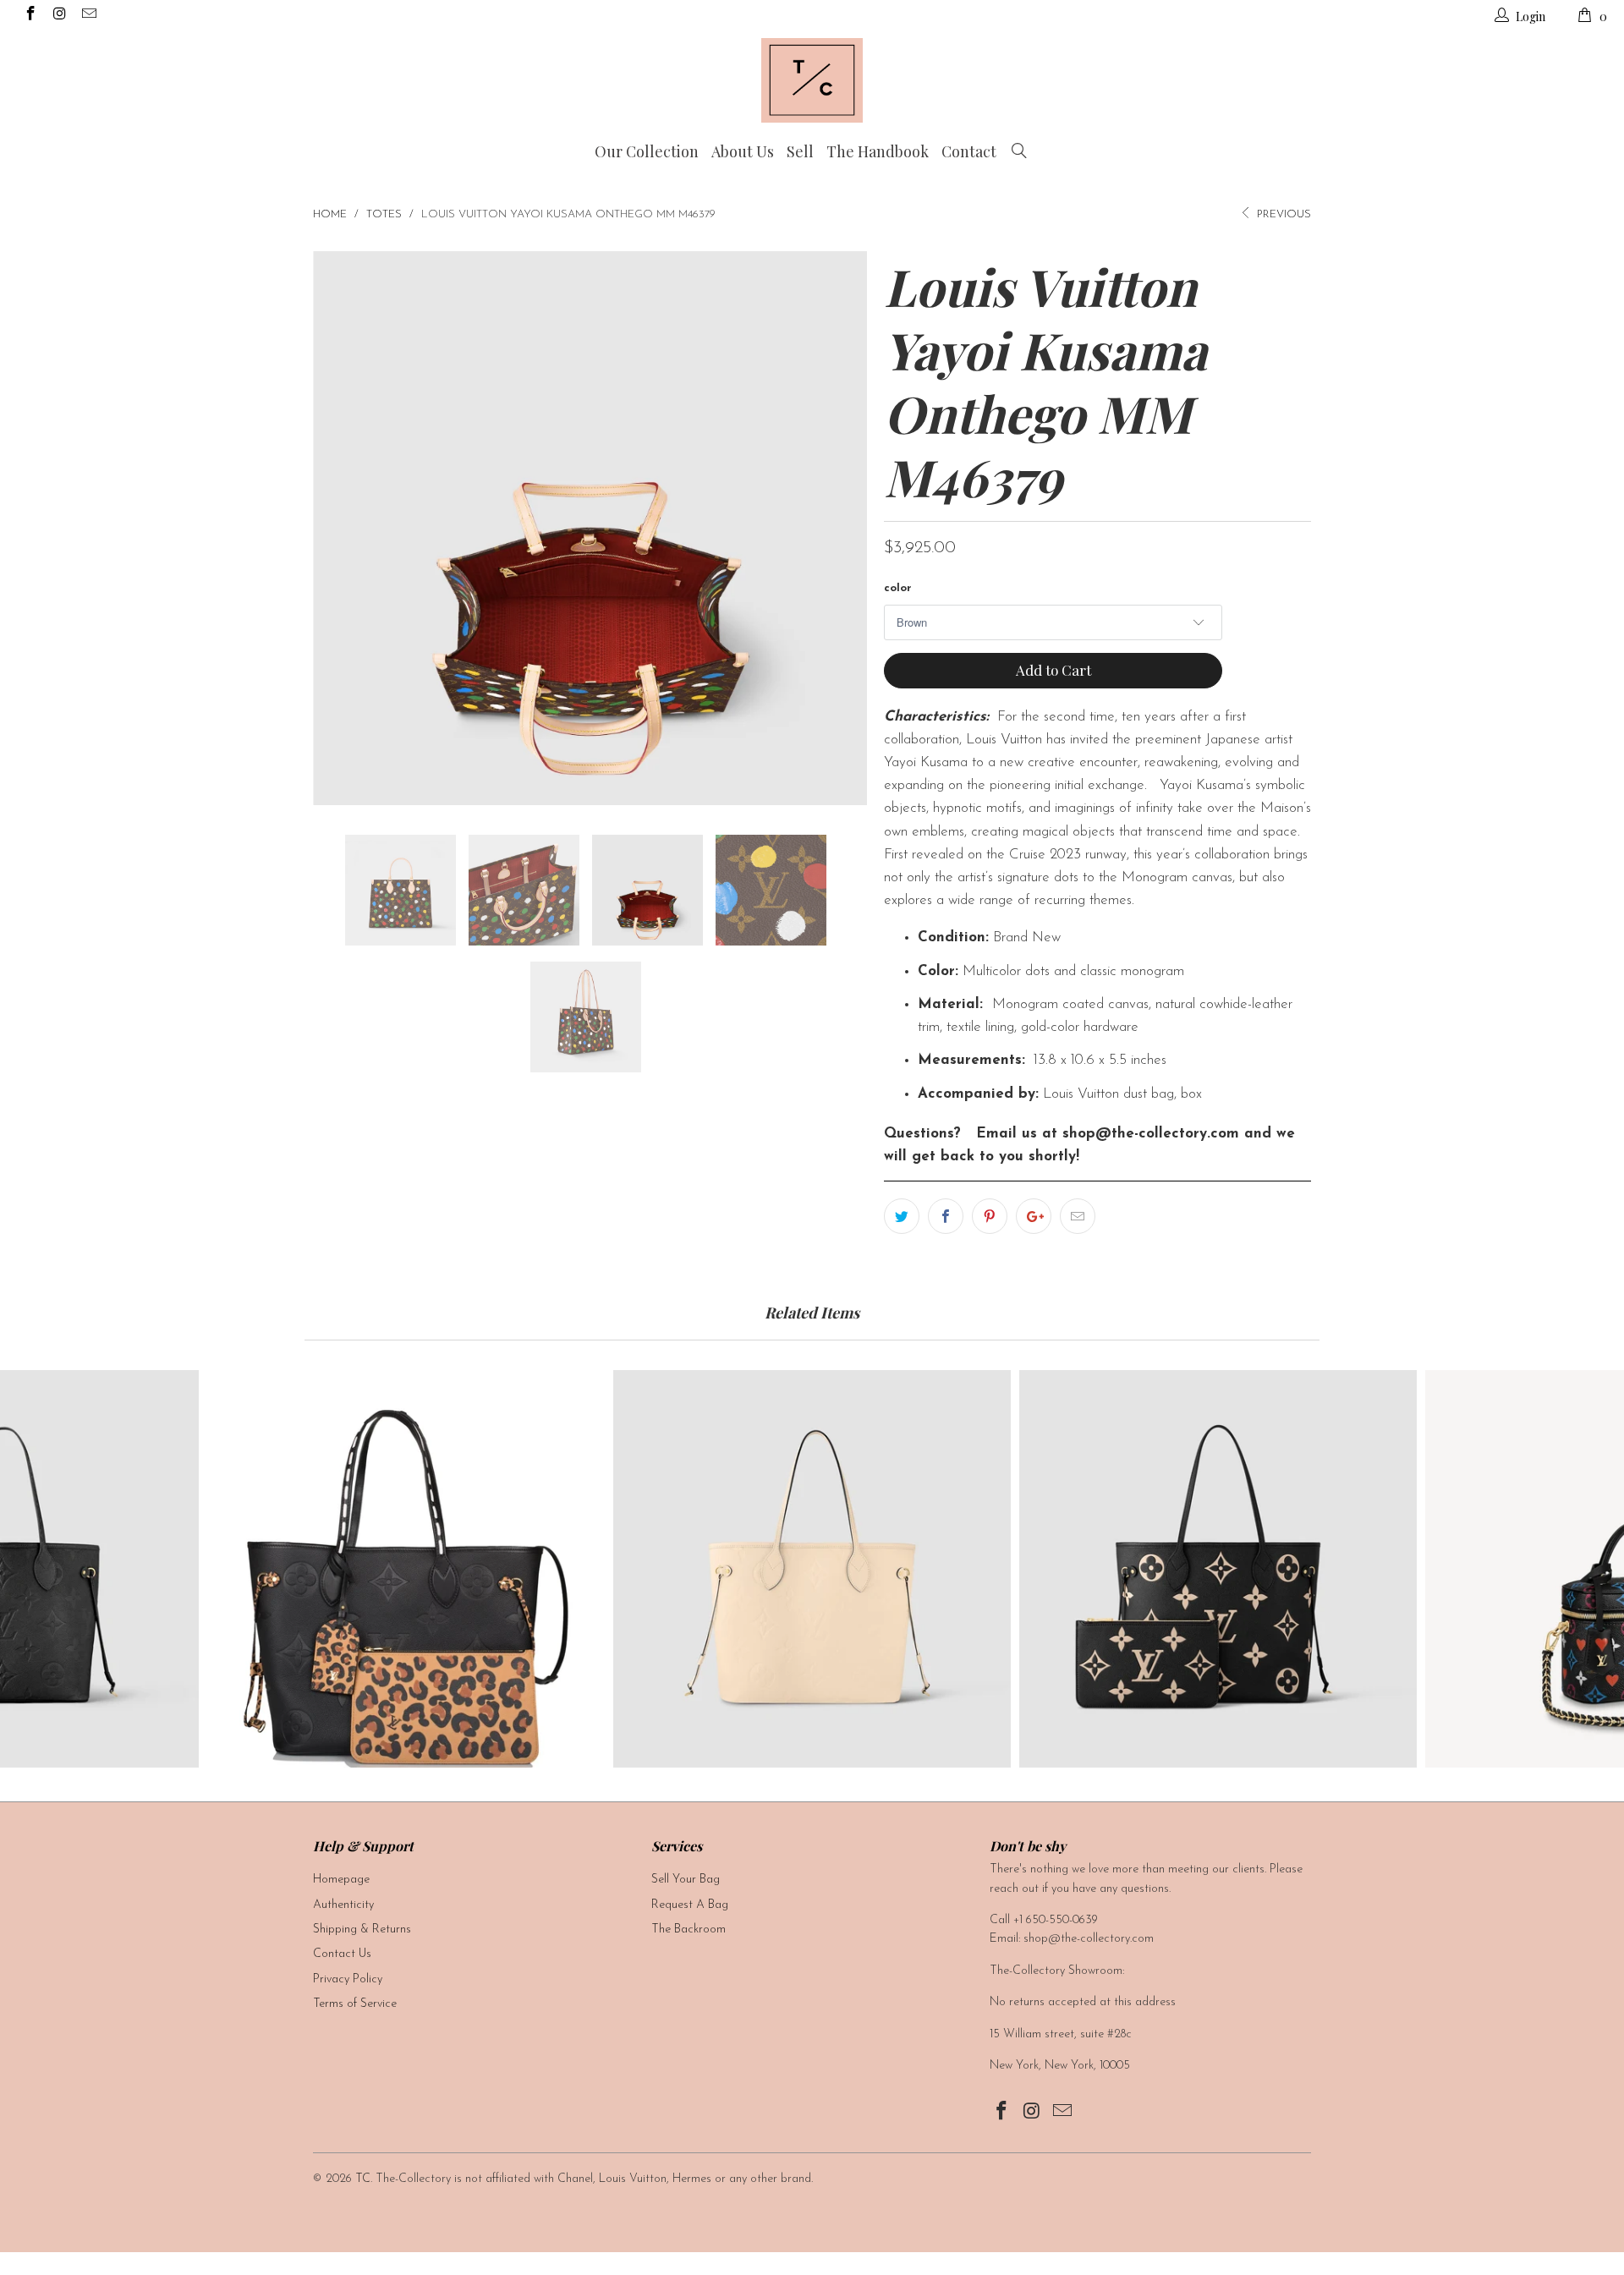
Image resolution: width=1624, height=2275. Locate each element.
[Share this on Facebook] (946, 1216)
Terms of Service (355, 2004)
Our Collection (647, 151)
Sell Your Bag (686, 1880)
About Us (743, 151)
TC (363, 2179)
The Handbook (878, 151)
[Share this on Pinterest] (990, 1216)
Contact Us (342, 1954)
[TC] (812, 80)
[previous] (343, 529)
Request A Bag (690, 1905)
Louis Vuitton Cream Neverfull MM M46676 (812, 1569)
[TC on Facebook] (30, 16)
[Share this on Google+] (1034, 1216)
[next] (837, 529)
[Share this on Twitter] (902, 1216)
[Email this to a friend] (1078, 1216)
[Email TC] (88, 16)
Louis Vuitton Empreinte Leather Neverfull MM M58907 (1218, 1569)
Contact (969, 151)
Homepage (341, 1880)
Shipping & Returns (362, 1930)
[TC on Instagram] (59, 16)
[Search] (1019, 152)
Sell (800, 151)
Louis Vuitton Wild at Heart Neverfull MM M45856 (406, 1569)
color (898, 588)
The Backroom (689, 1930)
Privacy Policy (348, 1979)
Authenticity (343, 1905)
